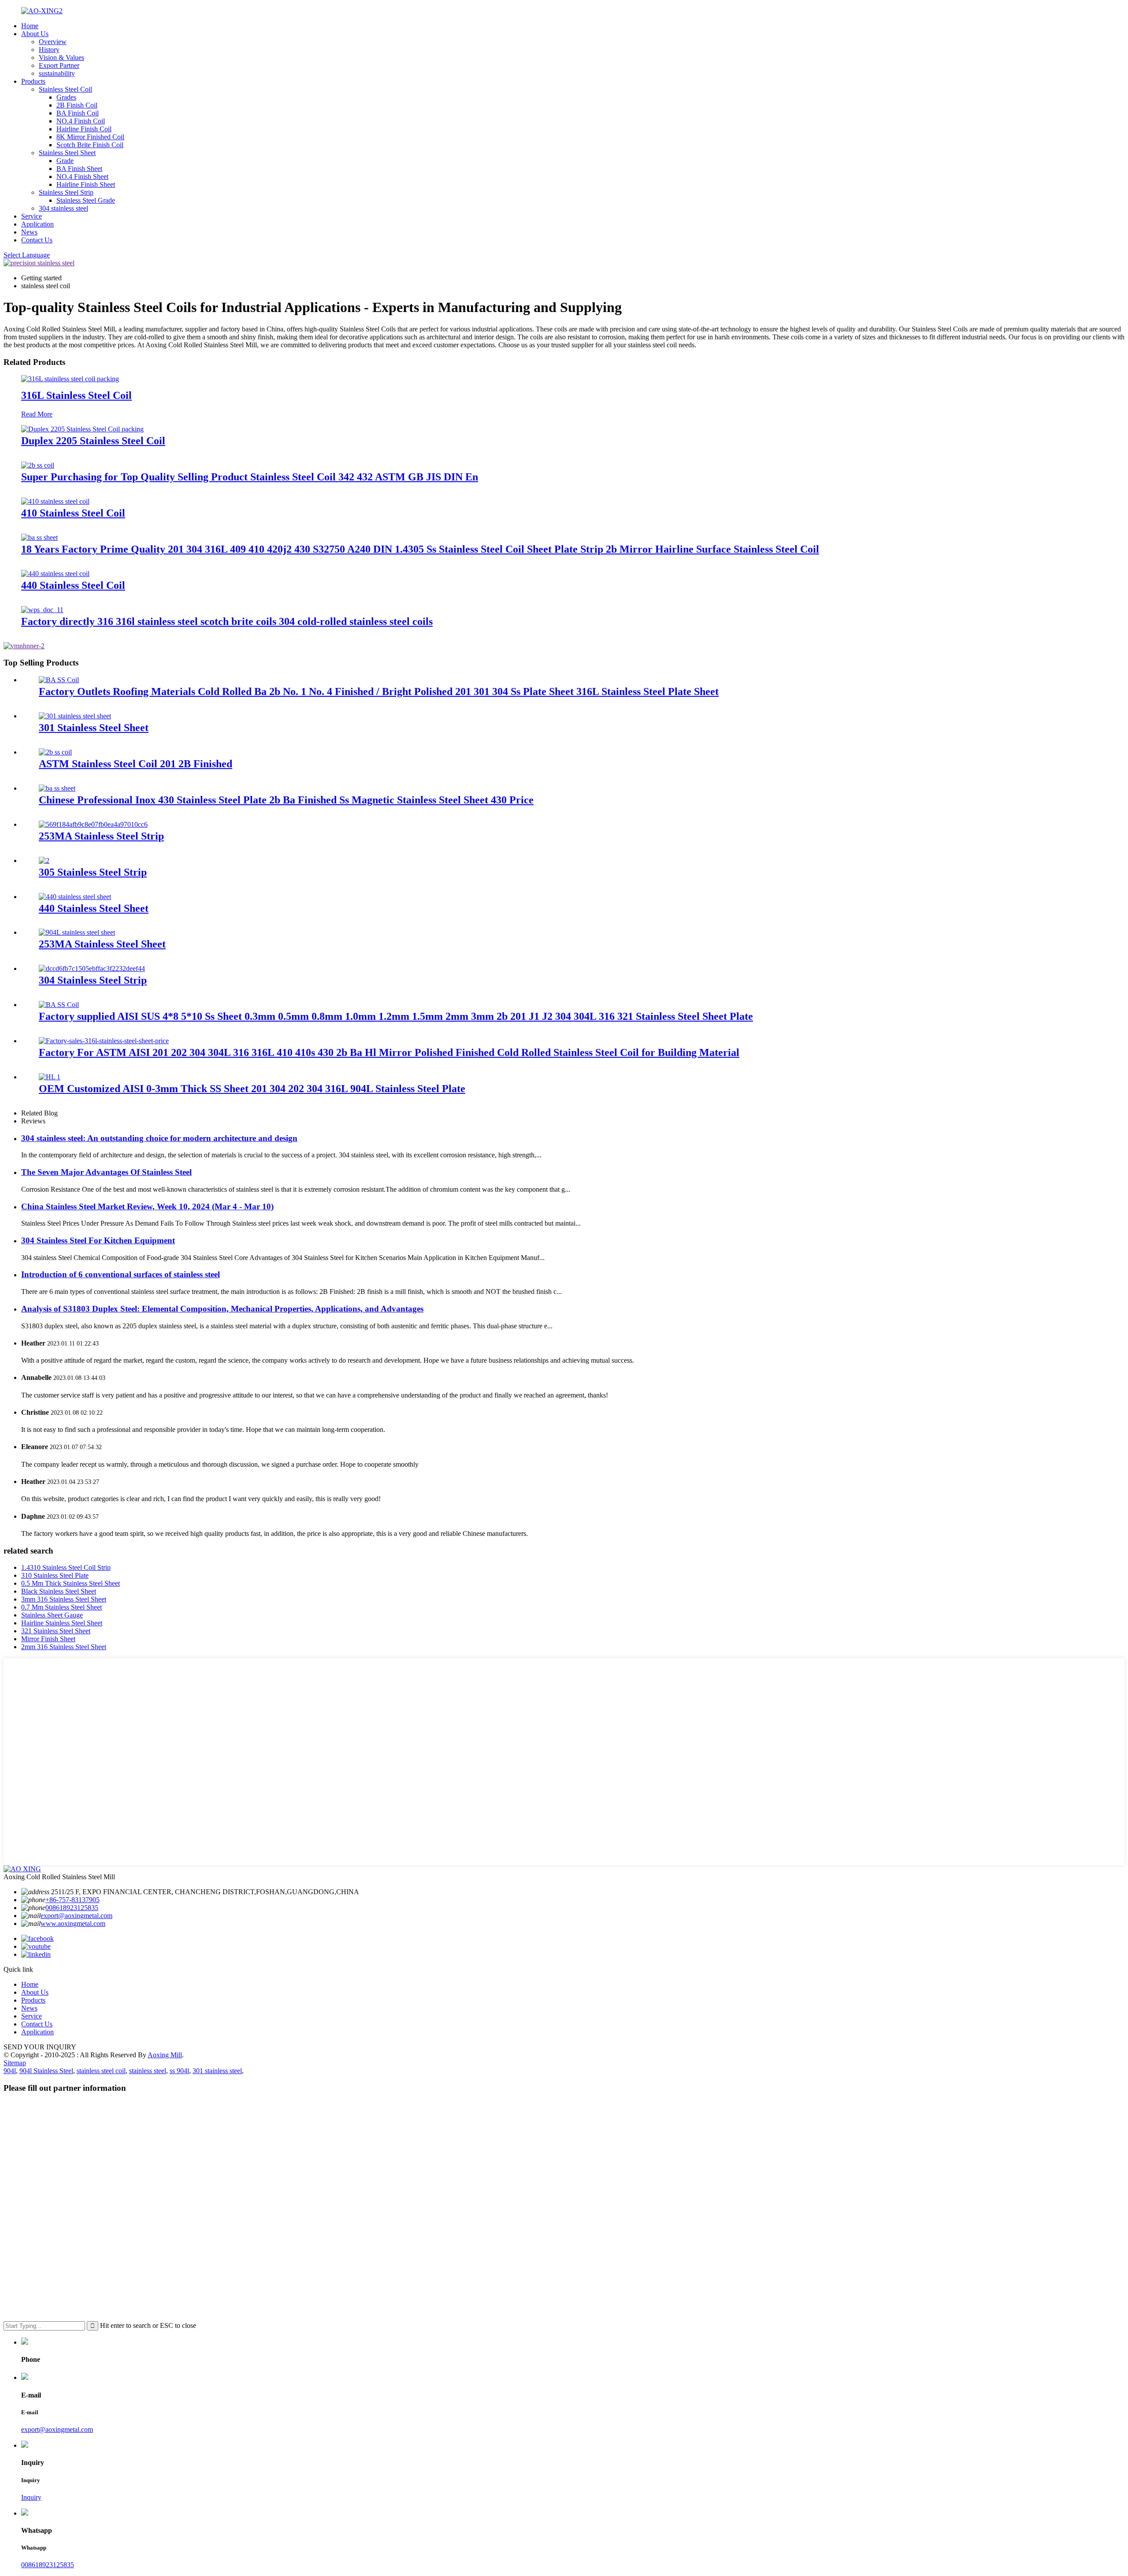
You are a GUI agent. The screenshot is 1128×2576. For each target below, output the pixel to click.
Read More (37, 414)
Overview (53, 42)
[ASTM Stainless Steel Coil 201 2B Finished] (55, 752)
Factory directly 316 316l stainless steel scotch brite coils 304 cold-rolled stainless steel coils (227, 621)
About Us (35, 34)
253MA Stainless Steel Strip (101, 836)
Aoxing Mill (165, 2055)
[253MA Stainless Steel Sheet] (77, 932)
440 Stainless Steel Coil (73, 585)
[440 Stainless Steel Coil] (55, 574)
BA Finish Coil (78, 113)
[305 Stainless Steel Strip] (44, 861)
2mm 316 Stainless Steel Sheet (64, 1647)
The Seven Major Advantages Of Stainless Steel (106, 1172)
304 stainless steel (63, 208)
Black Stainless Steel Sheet (59, 1591)
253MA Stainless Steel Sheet (102, 944)
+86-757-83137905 (72, 1900)
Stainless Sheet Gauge (52, 1615)
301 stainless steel (217, 2071)
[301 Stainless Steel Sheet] (75, 716)
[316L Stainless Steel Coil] (70, 379)
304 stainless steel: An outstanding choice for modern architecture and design (159, 1138)
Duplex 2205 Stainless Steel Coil (93, 441)
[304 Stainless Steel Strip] (92, 968)
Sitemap (15, 2063)
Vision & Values (61, 58)
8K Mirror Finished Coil (90, 137)
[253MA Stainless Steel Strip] (93, 824)
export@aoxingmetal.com (76, 1916)
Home (30, 26)
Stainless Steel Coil (65, 89)
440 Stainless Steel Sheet (94, 908)
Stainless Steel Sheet (67, 153)
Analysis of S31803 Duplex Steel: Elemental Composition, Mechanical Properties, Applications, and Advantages (222, 1309)
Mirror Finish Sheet (48, 1639)
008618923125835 (72, 1908)
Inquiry (31, 2497)
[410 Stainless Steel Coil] (55, 501)
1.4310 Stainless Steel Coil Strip (66, 1567)
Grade (65, 161)
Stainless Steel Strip (66, 192)
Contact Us (37, 240)
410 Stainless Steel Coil (73, 513)
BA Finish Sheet (79, 169)
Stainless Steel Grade (86, 200)
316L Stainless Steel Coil (76, 395)
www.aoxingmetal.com (73, 1924)
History (49, 50)
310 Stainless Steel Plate (55, 1575)
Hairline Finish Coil (84, 129)
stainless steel (148, 2071)
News (29, 232)
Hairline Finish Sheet (86, 184)
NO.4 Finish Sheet (82, 177)
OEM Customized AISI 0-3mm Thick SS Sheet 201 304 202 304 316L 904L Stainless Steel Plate (252, 1089)
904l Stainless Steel (46, 2071)
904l (10, 2071)
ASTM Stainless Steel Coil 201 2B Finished (135, 764)
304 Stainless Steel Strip (93, 980)
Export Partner (59, 65)
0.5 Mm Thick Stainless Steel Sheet (70, 1583)
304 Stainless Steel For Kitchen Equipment (98, 1240)
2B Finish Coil (77, 105)
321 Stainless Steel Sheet (56, 1631)
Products (33, 81)
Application (37, 224)
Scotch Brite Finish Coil (90, 145)
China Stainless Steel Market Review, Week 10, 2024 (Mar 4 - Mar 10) (147, 1206)
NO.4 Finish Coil (81, 121)
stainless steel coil (101, 2071)
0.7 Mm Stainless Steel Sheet (61, 1607)
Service (32, 216)
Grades (66, 97)
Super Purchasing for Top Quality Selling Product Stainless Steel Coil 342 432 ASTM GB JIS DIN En (250, 477)
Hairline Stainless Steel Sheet (62, 1623)
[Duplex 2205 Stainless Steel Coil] (82, 429)
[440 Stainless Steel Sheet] (75, 897)
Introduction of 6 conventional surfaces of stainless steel (121, 1274)
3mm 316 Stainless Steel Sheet (64, 1599)
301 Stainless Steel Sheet (94, 728)
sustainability (57, 73)
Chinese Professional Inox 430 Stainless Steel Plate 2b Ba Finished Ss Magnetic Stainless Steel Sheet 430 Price (286, 800)
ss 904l (179, 2071)
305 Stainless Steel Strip (93, 872)
